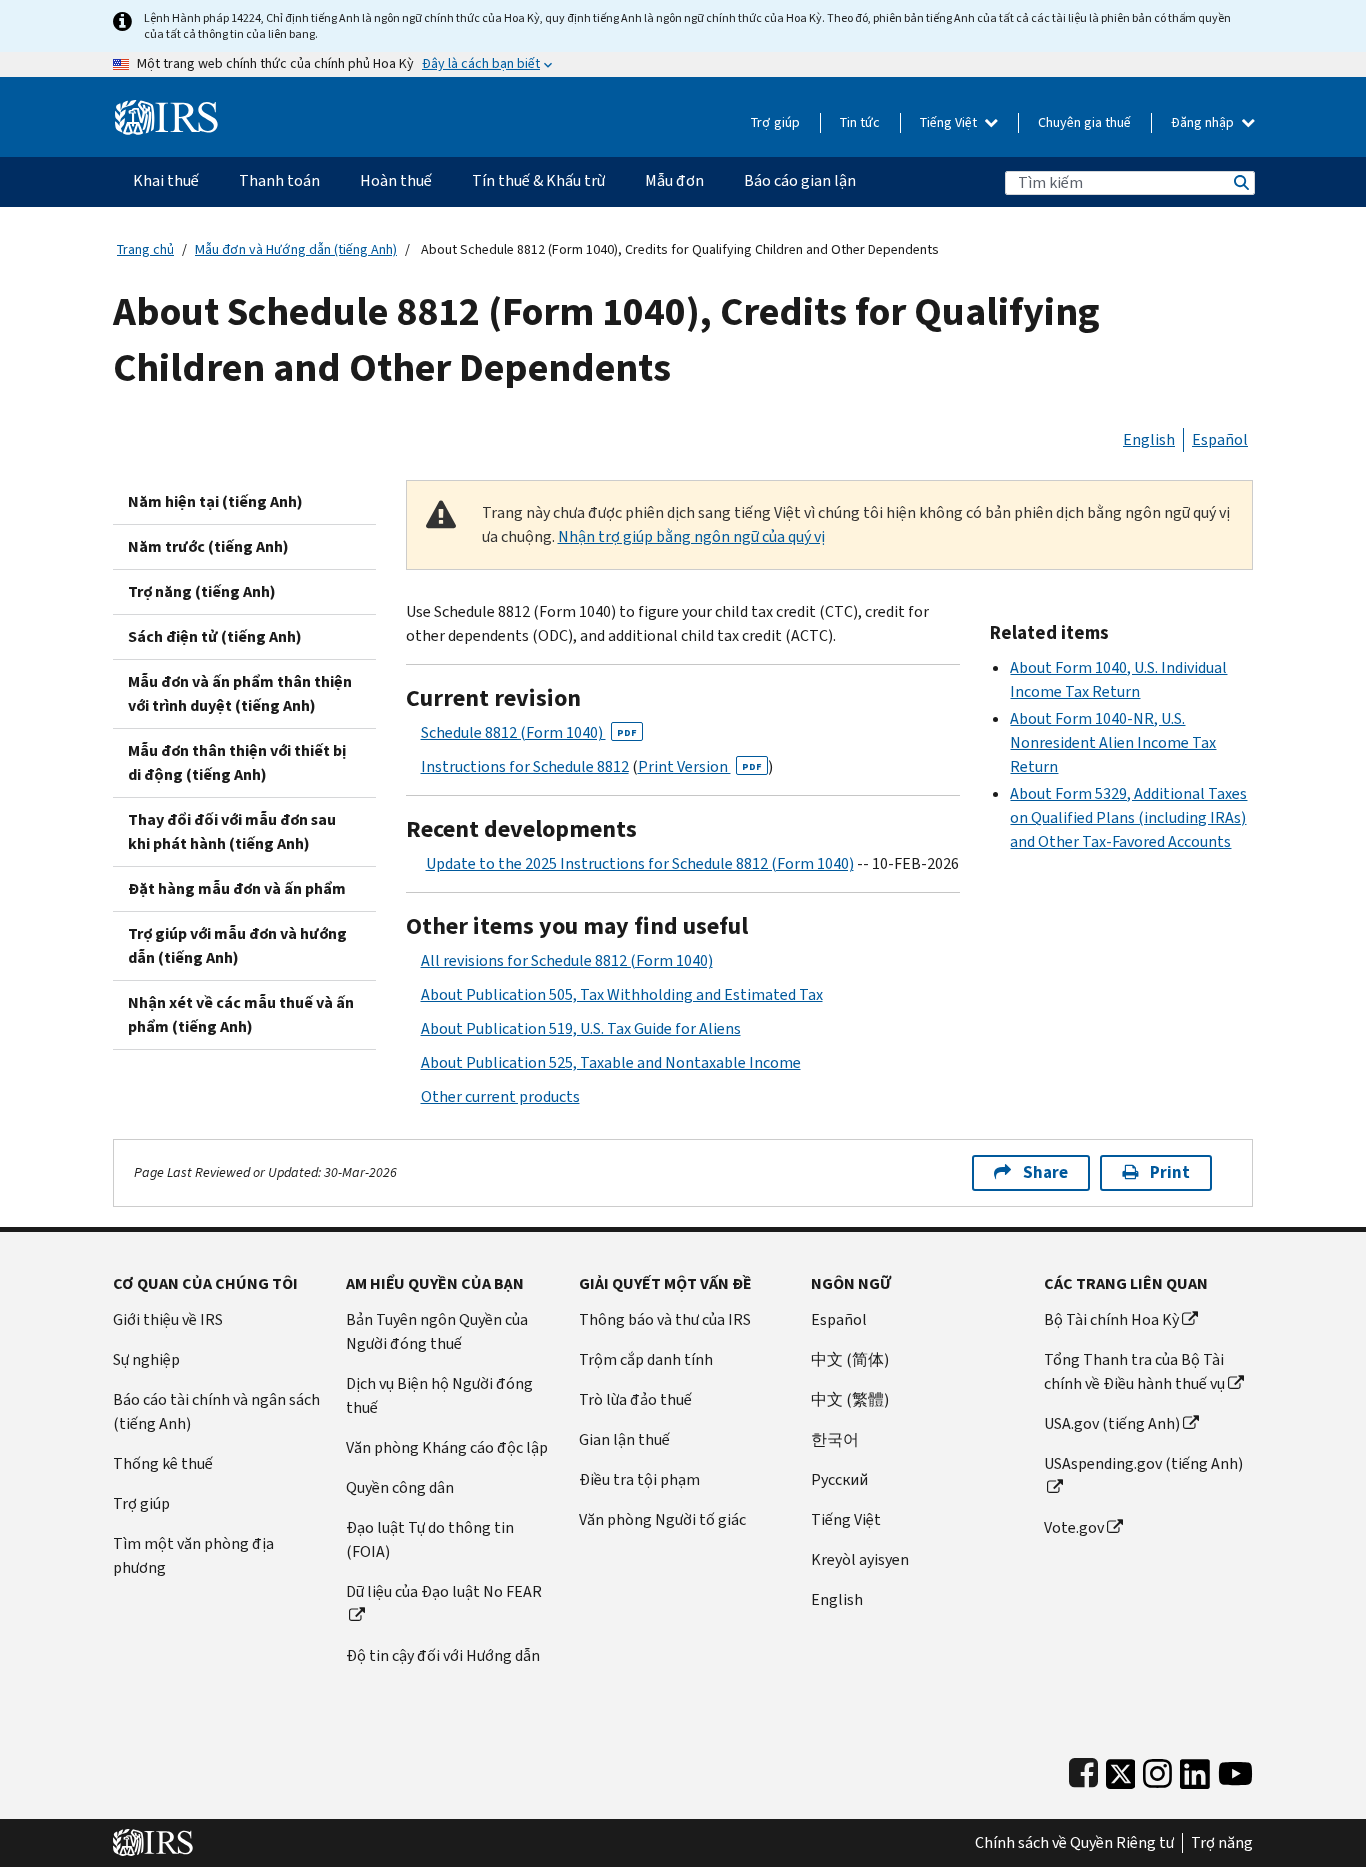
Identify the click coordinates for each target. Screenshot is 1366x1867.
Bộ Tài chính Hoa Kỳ (1111, 1319)
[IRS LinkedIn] (1195, 1769)
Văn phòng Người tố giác (662, 1519)
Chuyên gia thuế (1084, 122)
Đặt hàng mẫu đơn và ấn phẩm (237, 888)
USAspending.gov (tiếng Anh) (1143, 1463)
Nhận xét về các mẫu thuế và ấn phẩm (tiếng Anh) (241, 1014)
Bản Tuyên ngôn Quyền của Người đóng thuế (437, 1331)
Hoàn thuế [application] (396, 180)
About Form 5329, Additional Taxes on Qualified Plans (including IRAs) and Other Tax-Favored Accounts (1128, 817)
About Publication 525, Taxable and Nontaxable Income (611, 1062)
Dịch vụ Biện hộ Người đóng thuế (439, 1395)
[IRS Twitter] (1121, 1769)
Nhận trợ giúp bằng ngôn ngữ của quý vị (691, 536)
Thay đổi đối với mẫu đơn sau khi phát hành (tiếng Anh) (232, 831)
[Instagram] (1157, 1769)
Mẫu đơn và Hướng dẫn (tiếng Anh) (296, 249)
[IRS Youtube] (1235, 1769)
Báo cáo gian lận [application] (800, 180)
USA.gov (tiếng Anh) (1112, 1423)
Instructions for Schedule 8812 (525, 766)
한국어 (835, 1439)
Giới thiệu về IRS (168, 1319)
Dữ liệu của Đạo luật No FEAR (444, 1591)
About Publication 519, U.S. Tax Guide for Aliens (581, 1028)
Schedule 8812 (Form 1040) (529, 732)
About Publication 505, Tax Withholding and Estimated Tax (622, 994)
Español (1220, 439)
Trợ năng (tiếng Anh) (202, 591)
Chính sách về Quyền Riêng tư (1074, 1843)
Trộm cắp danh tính (646, 1359)
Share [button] (1045, 1172)
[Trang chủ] (166, 109)
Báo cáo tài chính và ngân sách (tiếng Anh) (216, 1411)
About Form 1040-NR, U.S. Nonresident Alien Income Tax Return (1113, 742)
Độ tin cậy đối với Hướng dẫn (443, 1655)
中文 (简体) (850, 1359)
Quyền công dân (400, 1487)
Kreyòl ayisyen (860, 1559)
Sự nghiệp (146, 1359)
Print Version (700, 766)
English (1149, 439)
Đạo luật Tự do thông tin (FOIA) (430, 1539)
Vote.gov (1074, 1527)
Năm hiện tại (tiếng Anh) (215, 501)
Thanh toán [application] (279, 180)
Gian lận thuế (624, 1439)
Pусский (839, 1479)
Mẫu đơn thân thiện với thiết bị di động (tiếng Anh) (237, 762)
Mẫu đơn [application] (674, 180)
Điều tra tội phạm (639, 1479)
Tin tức (860, 122)
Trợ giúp (775, 122)
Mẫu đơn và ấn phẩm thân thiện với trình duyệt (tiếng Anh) (240, 693)
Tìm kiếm (1240, 182)
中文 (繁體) (850, 1399)
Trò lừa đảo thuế (635, 1399)
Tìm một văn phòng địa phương (193, 1555)
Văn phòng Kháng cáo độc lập (447, 1447)
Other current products (500, 1096)
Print (1170, 1172)
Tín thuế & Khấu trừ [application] (538, 180)
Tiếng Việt (950, 122)
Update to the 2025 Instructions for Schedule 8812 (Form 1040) (640, 863)
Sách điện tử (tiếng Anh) (215, 636)
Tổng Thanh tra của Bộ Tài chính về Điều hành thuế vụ (1134, 1371)
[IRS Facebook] (1083, 1769)
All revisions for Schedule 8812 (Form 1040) (567, 960)
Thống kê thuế (163, 1463)
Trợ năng (1222, 1843)
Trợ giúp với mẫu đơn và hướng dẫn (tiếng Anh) (237, 945)
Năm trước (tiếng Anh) (208, 546)
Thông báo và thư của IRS (665, 1319)
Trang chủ (145, 249)
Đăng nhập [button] (1204, 122)
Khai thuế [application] (166, 180)
